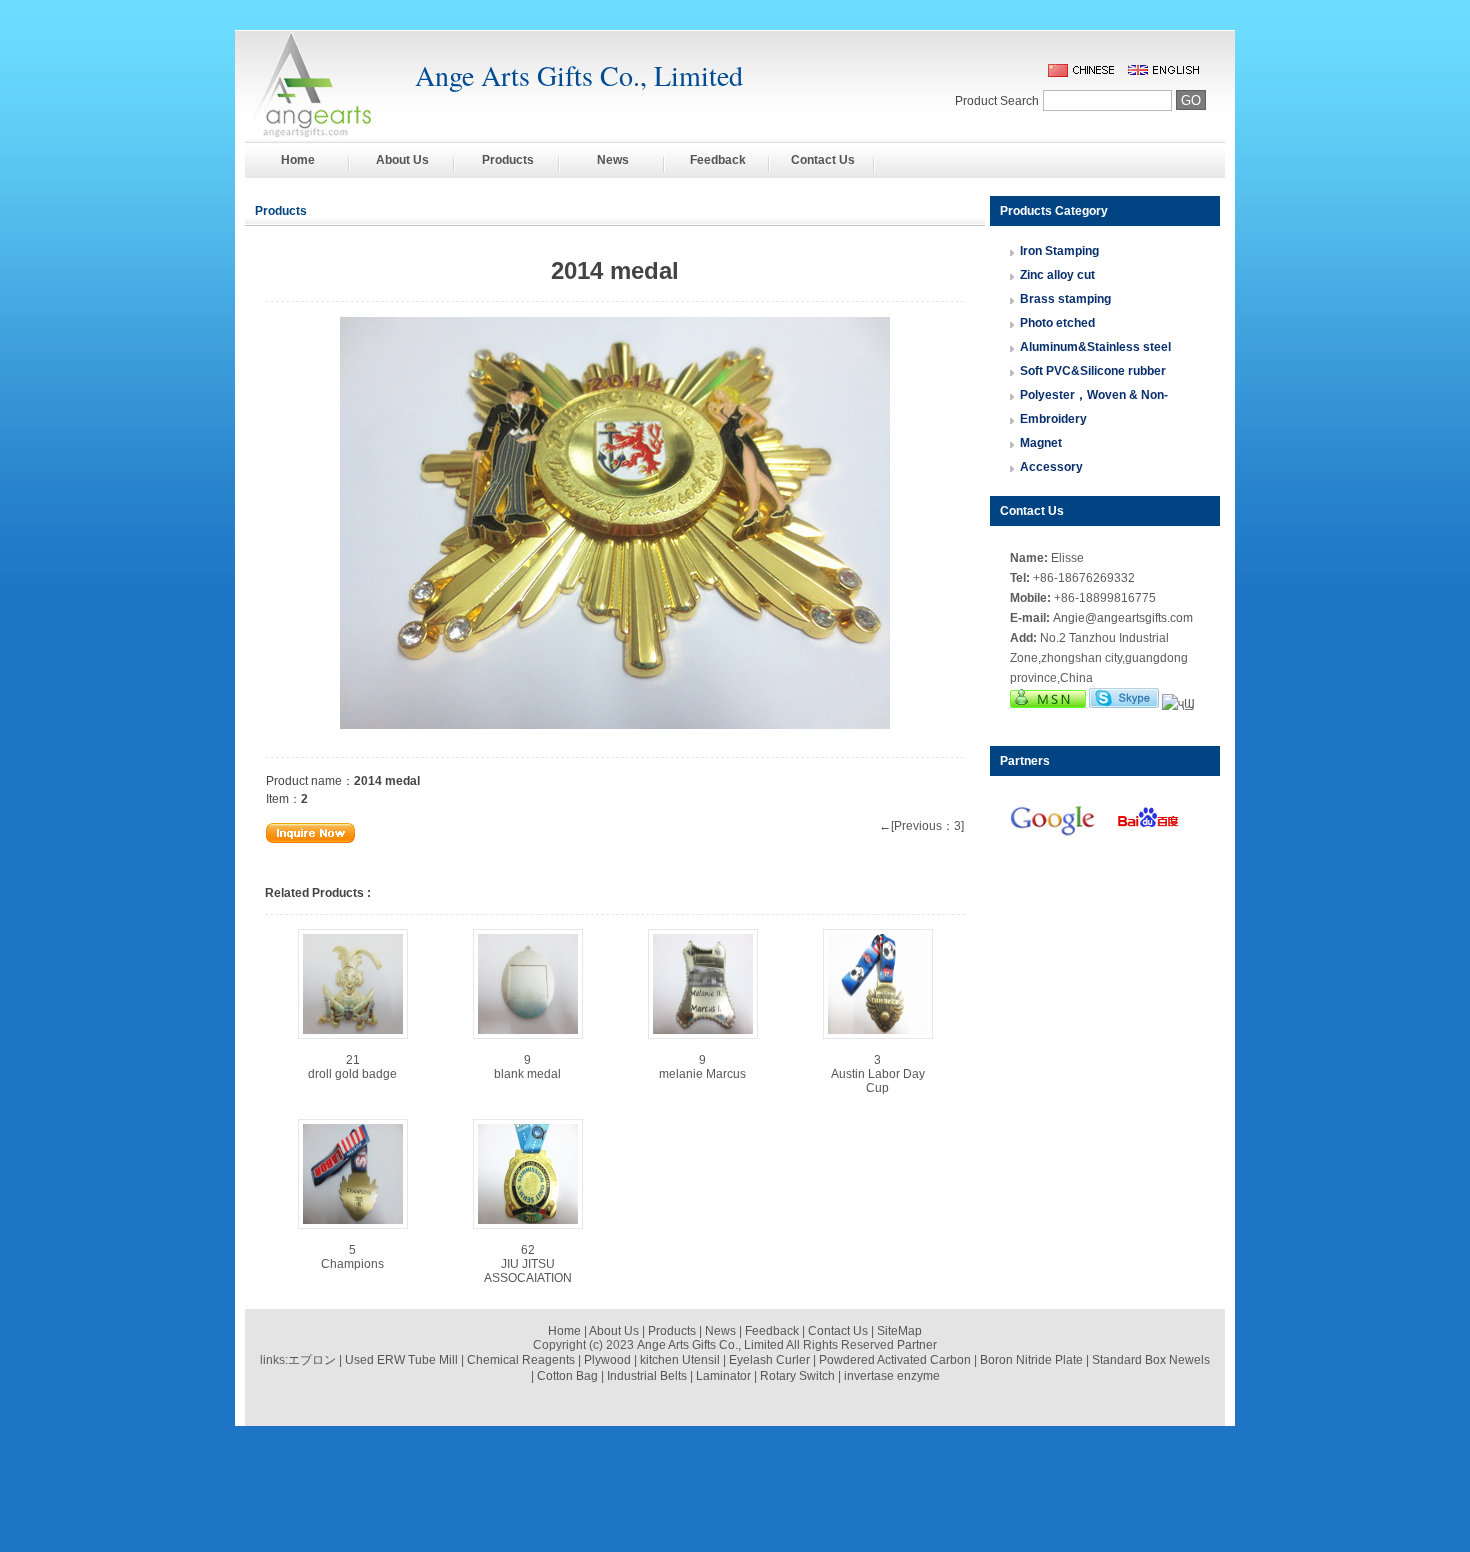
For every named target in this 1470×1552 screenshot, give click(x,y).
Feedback (718, 160)
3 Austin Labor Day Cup (878, 1074)
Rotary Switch (797, 1376)
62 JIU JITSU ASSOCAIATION (528, 1264)
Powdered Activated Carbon (895, 1360)
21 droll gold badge (352, 1067)
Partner (917, 1345)
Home (298, 160)
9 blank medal (527, 1067)
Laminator (723, 1376)
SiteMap (899, 1331)
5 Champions (352, 1257)
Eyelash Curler (769, 1360)
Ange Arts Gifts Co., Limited (710, 1345)
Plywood (607, 1360)
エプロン (312, 1360)
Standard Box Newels (1151, 1360)
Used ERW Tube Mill (401, 1360)
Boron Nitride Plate (1031, 1360)
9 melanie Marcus (702, 1067)
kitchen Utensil (680, 1360)
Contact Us (823, 160)
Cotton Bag (567, 1376)
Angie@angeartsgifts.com (1123, 618)
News (613, 160)
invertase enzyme (892, 1376)
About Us (402, 160)
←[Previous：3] (921, 826)
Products (508, 160)
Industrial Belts (647, 1376)
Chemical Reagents (521, 1360)
